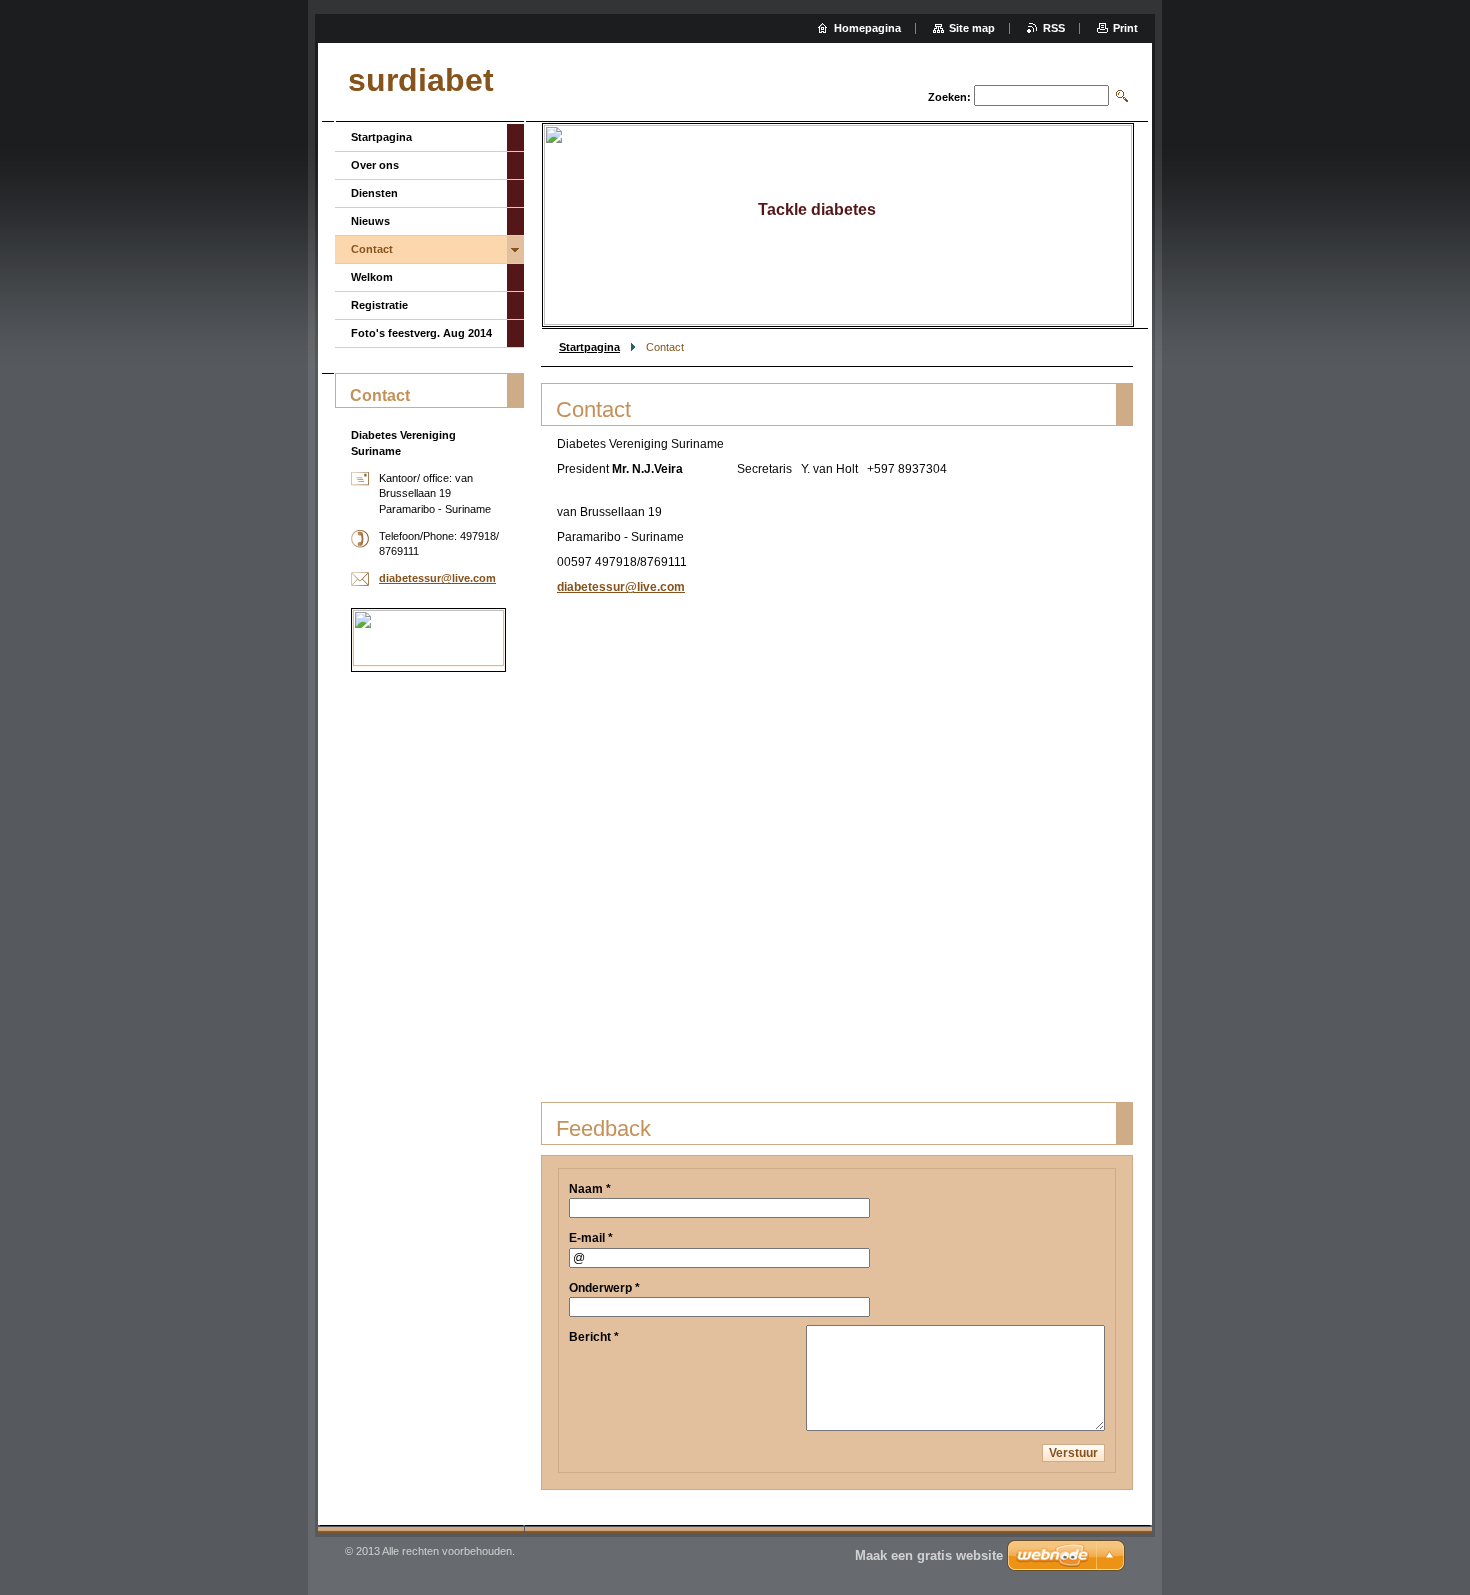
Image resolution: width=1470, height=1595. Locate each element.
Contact (372, 249)
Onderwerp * (604, 1288)
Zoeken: (949, 97)
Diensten (374, 193)
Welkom (372, 277)
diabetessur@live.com (621, 587)
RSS (1054, 28)
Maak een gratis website (929, 1555)
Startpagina (589, 347)
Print (1125, 28)
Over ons (375, 165)
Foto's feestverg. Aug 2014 (421, 333)
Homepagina (867, 28)
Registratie (379, 305)
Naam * (590, 1189)
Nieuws (370, 221)
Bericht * (594, 1337)
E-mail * (591, 1238)
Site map (972, 28)
